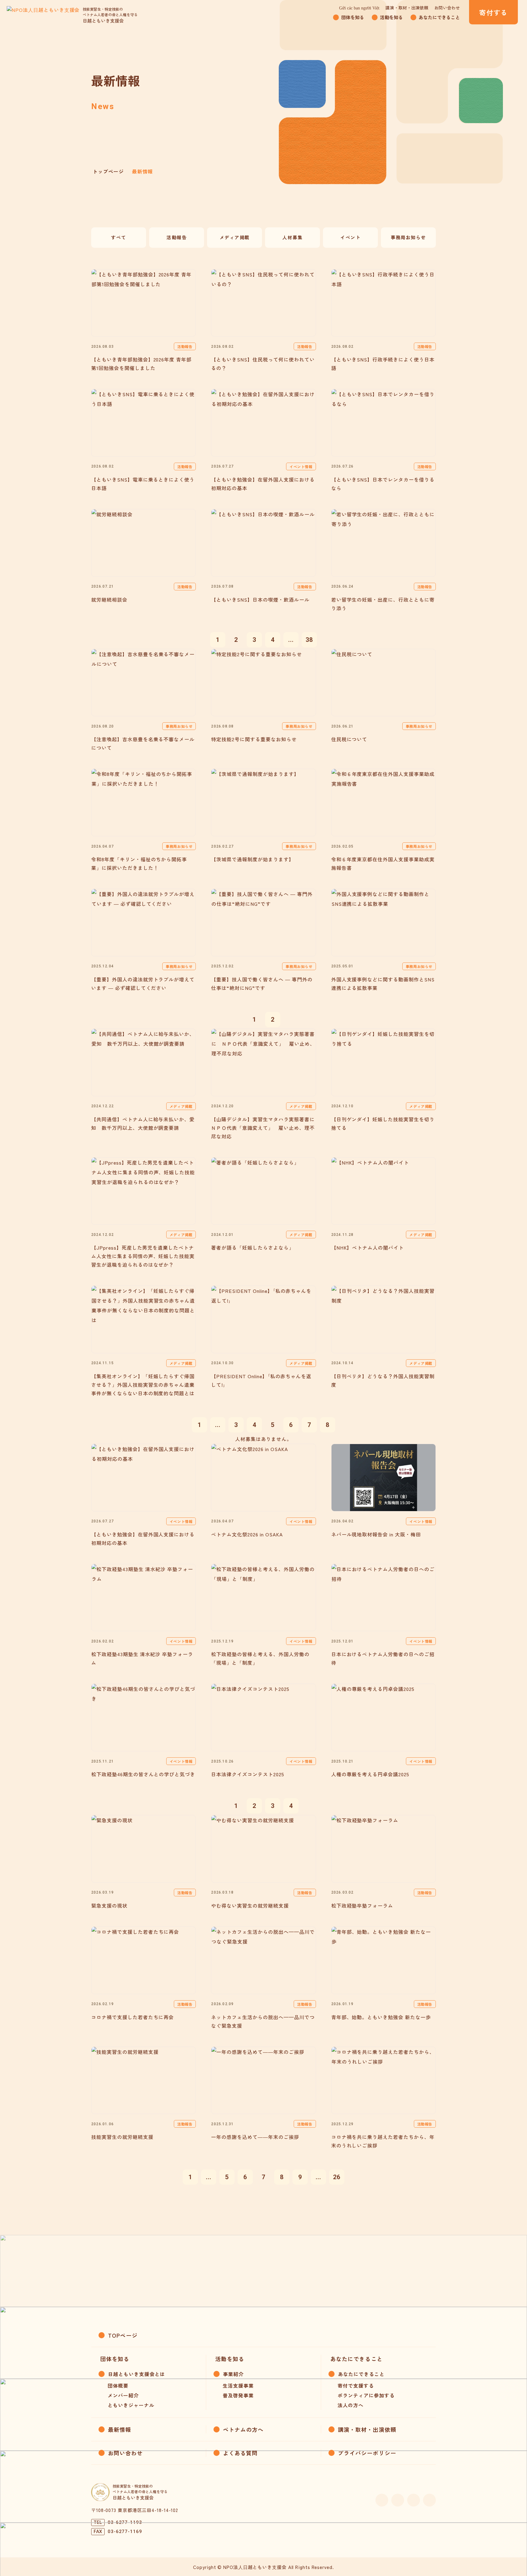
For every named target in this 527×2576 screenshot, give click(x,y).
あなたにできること (361, 2374)
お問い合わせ (447, 8)
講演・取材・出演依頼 (407, 8)
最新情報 (120, 2429)
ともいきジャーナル (131, 2405)
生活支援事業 (238, 2386)
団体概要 (118, 2386)
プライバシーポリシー (367, 2453)
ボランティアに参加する (366, 2395)
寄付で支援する (356, 2386)
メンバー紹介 (123, 2395)
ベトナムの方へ (243, 2429)
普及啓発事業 (238, 2395)
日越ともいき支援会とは (136, 2374)
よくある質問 (240, 2453)
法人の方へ (351, 2405)
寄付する (493, 12)
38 (309, 640)
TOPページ (123, 2335)
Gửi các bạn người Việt (359, 8)
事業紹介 (233, 2374)
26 (337, 2177)
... (291, 640)
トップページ (108, 171)
